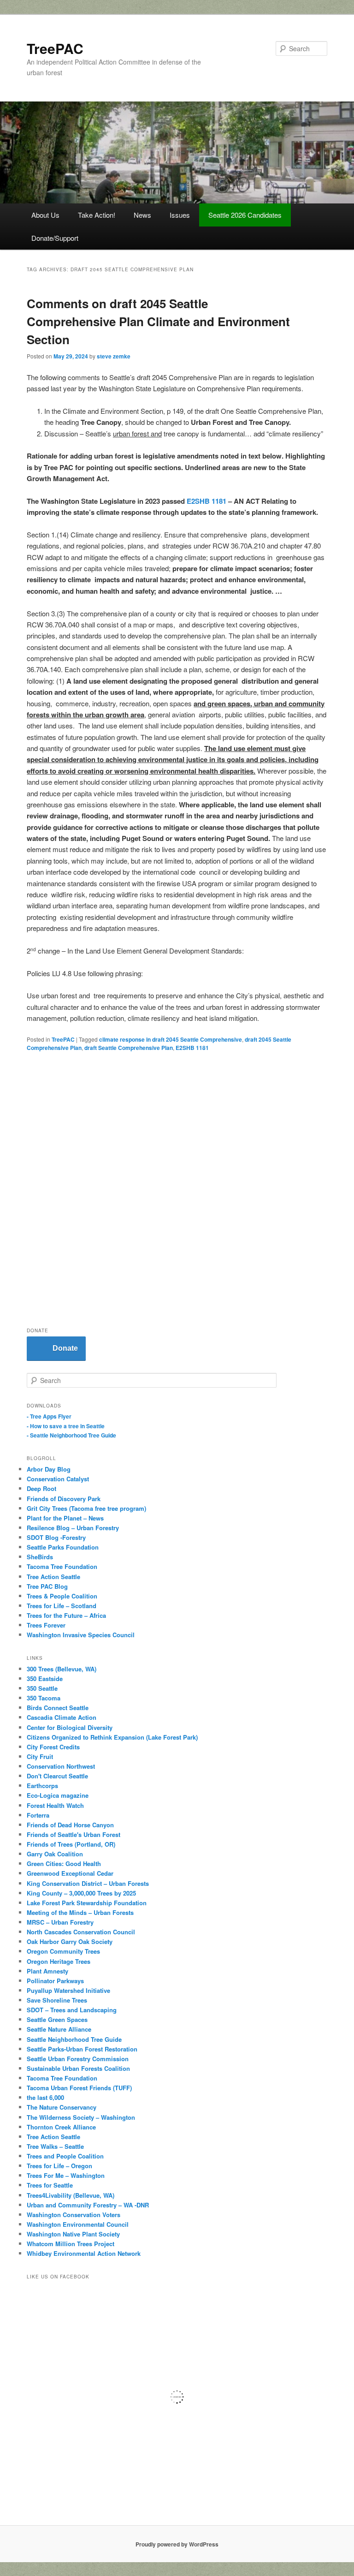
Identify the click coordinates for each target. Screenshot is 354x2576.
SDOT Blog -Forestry (56, 1537)
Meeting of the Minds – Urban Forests (80, 1912)
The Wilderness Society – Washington (81, 2117)
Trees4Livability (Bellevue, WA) (71, 2195)
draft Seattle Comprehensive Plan (129, 1048)
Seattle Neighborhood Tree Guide (74, 2039)
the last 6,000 (45, 2097)
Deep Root (41, 1488)
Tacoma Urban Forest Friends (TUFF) (79, 2088)
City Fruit (40, 1756)
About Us (45, 215)
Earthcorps (42, 1786)
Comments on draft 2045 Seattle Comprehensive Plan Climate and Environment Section (158, 321)
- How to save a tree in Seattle (66, 1426)
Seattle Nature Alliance (59, 2029)
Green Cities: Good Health (64, 1863)
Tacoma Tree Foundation (62, 1566)
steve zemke (114, 356)
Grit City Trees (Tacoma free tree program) (86, 1508)
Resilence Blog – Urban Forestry (73, 1528)
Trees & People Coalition (62, 1596)
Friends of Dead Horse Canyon (70, 1825)
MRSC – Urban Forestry (60, 1922)
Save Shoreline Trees (57, 2000)
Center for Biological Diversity (70, 1727)
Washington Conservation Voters (74, 2215)
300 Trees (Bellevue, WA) (62, 1669)
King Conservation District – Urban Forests (88, 1883)
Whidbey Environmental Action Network (84, 2253)
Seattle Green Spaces (57, 2019)
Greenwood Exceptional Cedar (70, 1873)
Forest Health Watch (55, 1805)
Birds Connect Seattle (58, 1708)
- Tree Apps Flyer (49, 1416)
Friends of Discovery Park (64, 1499)
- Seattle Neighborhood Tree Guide (71, 1435)
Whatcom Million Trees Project (71, 2244)
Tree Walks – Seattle (55, 2146)
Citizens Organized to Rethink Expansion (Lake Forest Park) (112, 1737)
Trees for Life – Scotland (62, 1606)
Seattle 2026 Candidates (245, 215)
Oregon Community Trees (63, 1951)
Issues (180, 215)
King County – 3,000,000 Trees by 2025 (81, 1893)
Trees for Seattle (50, 2185)
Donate (65, 1348)
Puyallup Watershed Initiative (68, 1990)
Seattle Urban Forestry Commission (78, 2059)
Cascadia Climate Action (62, 1717)
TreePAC (55, 48)
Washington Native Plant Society (73, 2234)
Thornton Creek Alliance (61, 2127)
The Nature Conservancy (62, 2107)
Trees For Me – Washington (66, 2175)
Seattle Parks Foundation (63, 1547)
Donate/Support (55, 238)
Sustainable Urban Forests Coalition (78, 2068)
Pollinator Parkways (55, 1981)
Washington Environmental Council (78, 2224)
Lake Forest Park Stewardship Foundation (87, 1903)
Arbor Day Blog (49, 1469)
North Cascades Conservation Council (81, 1932)
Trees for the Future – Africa (66, 1615)
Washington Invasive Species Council (81, 1635)
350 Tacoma (44, 1698)
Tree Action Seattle (53, 1577)
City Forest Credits (53, 1747)
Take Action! (97, 215)
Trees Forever (46, 1625)
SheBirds (40, 1557)
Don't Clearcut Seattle (57, 1776)
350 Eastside (45, 1679)
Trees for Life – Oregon (59, 2166)
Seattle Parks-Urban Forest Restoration (82, 2049)
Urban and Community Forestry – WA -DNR (88, 2205)
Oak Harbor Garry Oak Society (70, 1941)
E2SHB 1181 (206, 501)
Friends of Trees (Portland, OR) (71, 1844)
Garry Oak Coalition (55, 1854)
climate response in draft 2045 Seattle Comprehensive (171, 1039)
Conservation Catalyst (58, 1479)
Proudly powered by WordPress (177, 2544)
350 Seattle (42, 1688)
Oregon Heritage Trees (59, 1961)
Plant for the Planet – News (65, 1518)
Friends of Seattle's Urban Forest (74, 1834)
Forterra (38, 1815)
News (142, 215)
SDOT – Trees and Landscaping (72, 2010)
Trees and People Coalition (65, 2156)
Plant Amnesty (47, 1971)
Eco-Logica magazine (58, 1795)
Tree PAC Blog (47, 1586)
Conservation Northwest (61, 1766)
